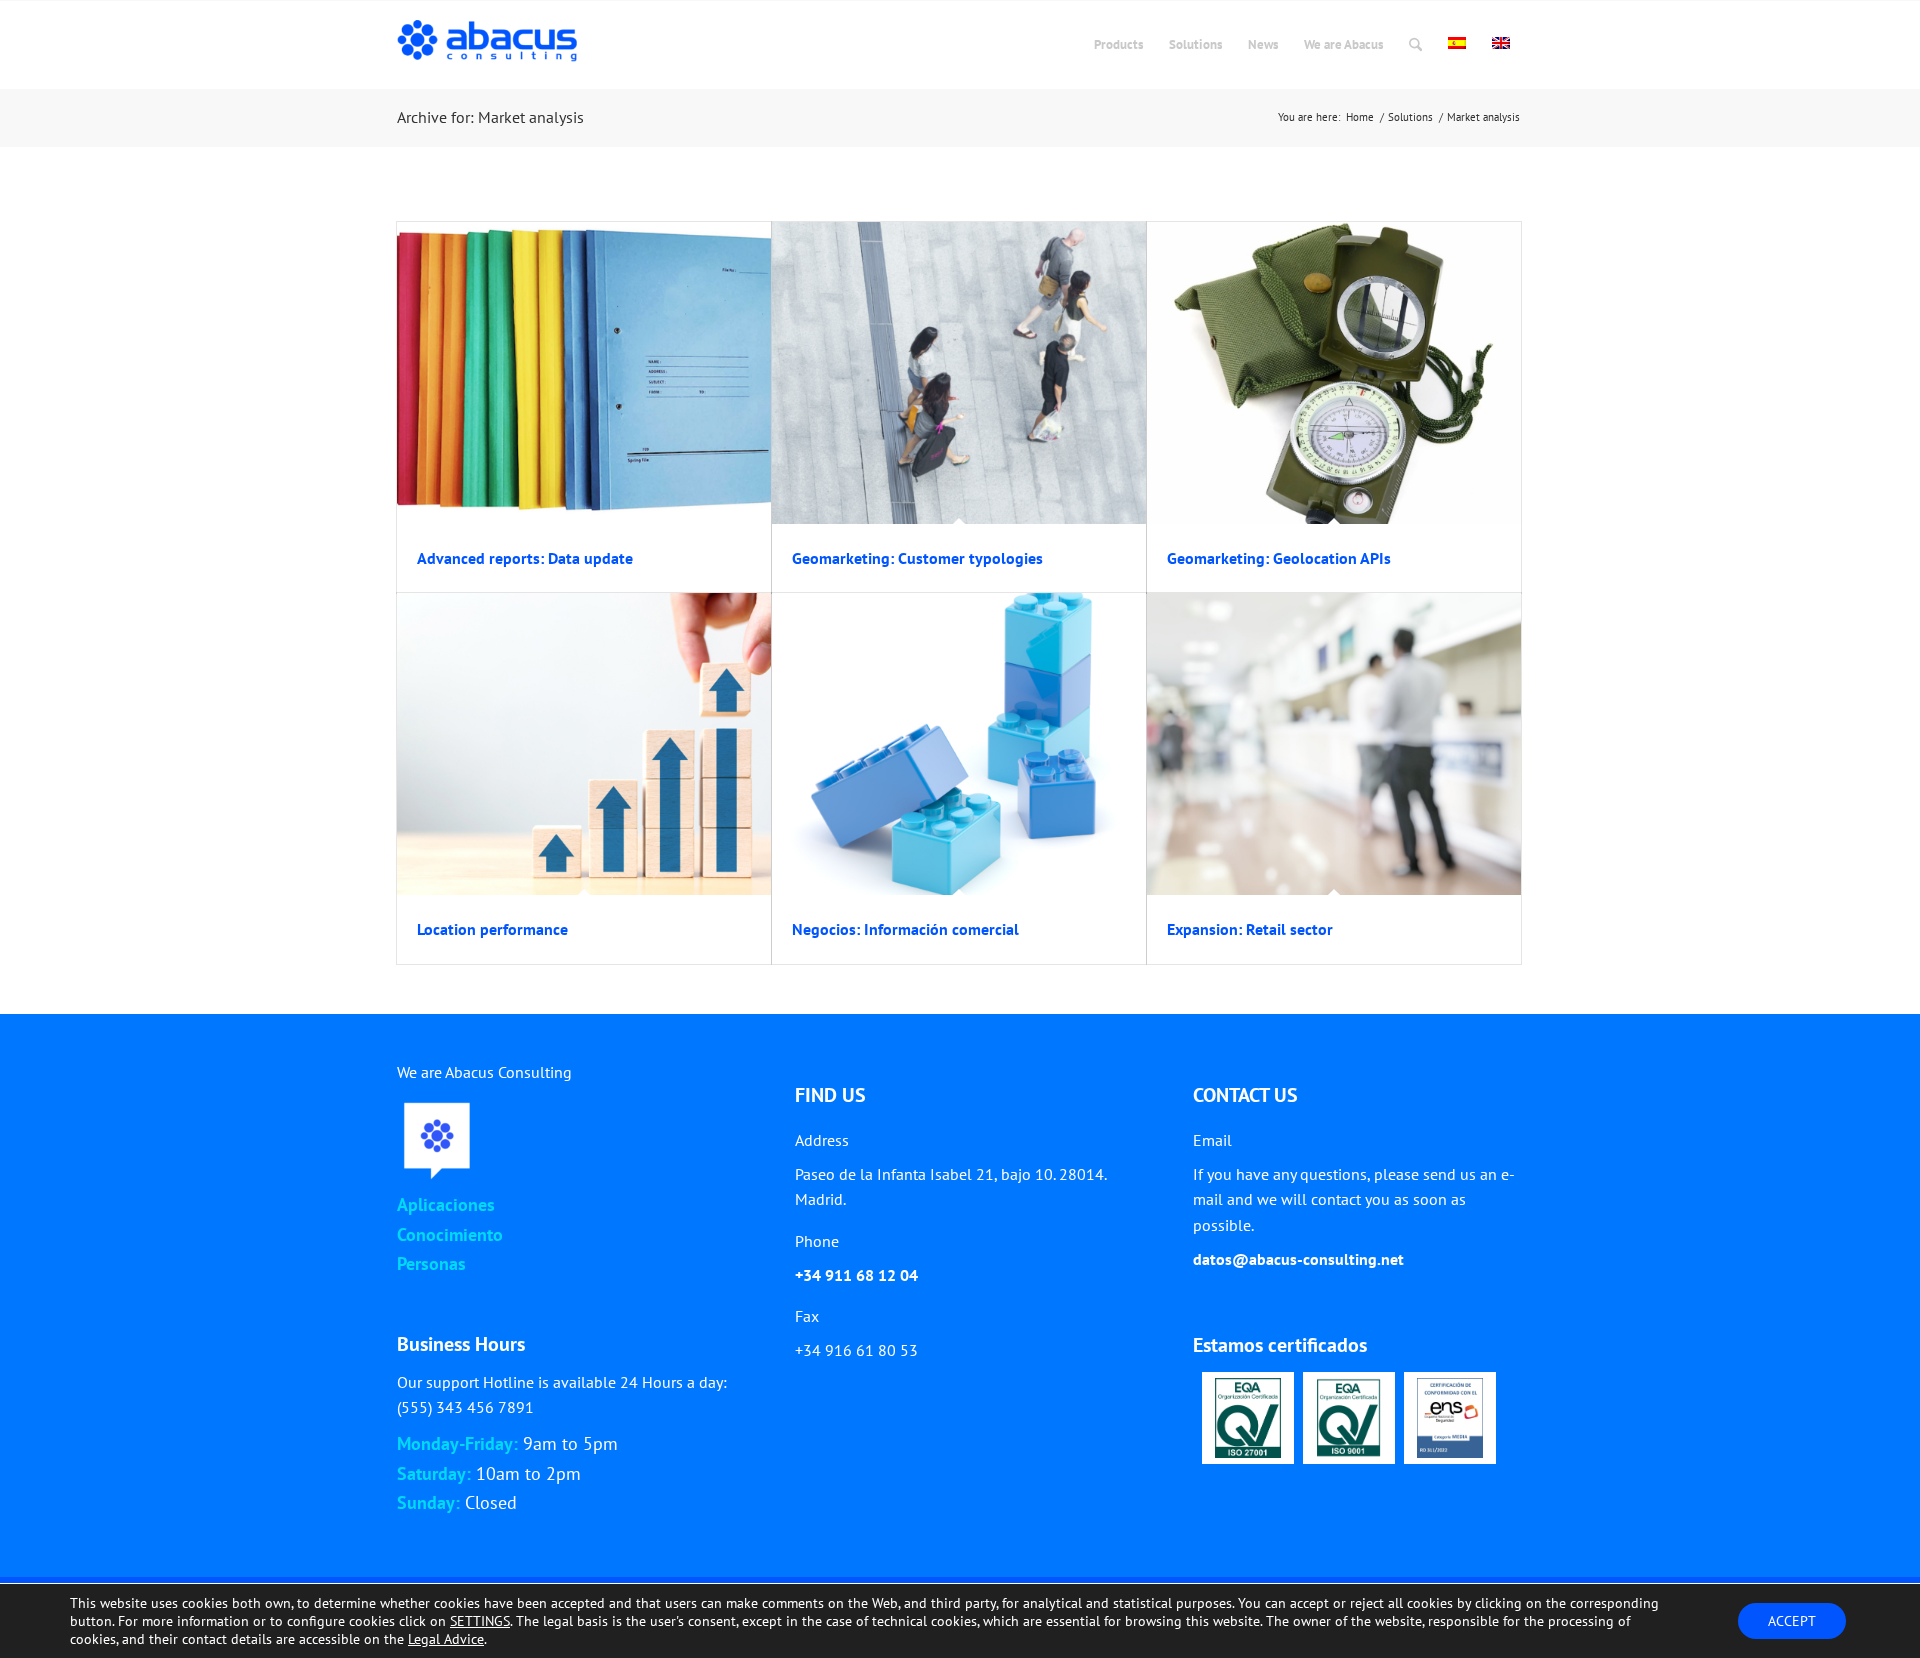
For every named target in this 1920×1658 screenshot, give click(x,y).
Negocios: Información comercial (905, 929)
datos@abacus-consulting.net (1298, 1259)
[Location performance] (584, 744)
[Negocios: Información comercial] (959, 744)
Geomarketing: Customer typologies (917, 558)
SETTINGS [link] (480, 1621)
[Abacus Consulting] (492, 45)
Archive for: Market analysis (490, 117)
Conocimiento (450, 1234)
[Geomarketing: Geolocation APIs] (1334, 373)
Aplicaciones (446, 1204)
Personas (431, 1263)
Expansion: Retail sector (1250, 929)
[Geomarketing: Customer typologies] (959, 373)
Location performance (492, 929)
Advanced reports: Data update (525, 558)
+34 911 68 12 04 (856, 1275)
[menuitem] (1118, 45)
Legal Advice (446, 1639)
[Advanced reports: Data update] (584, 373)
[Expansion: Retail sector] (1334, 744)
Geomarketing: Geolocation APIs (1279, 558)
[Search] (1415, 45)
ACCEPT (1792, 1621)
